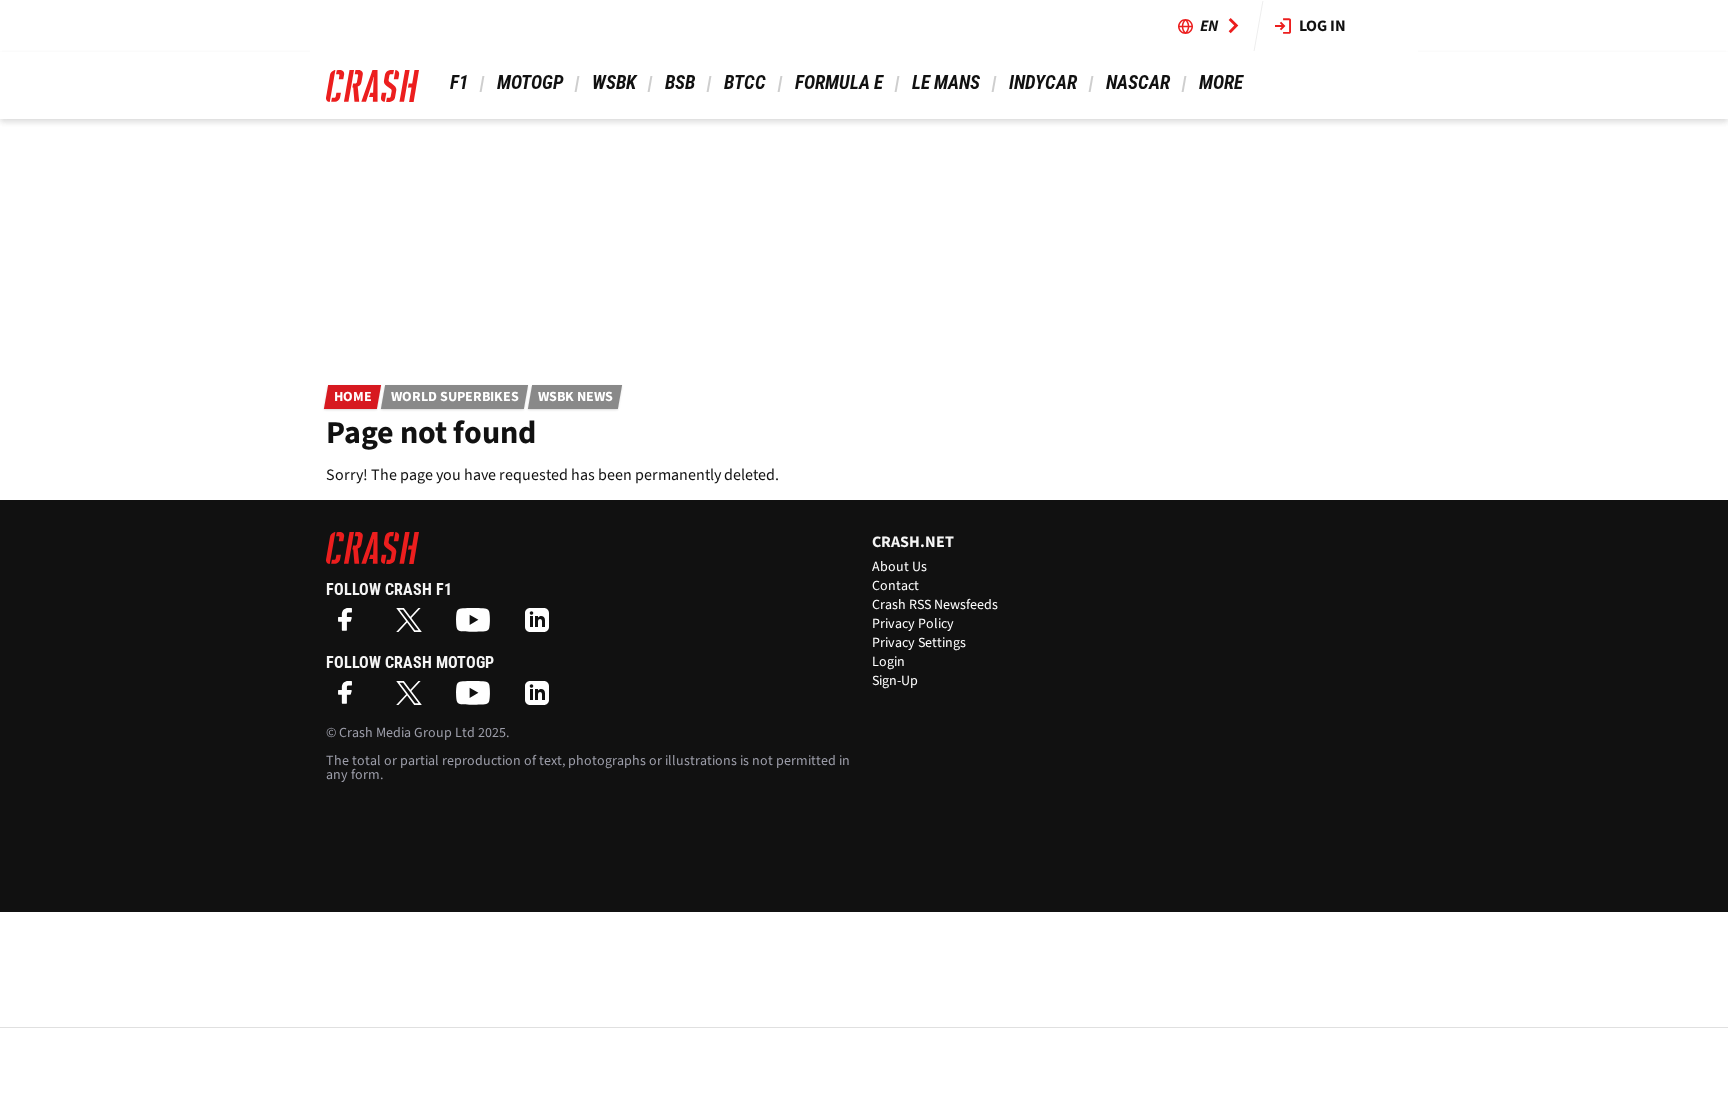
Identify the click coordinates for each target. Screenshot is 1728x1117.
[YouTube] (478, 626)
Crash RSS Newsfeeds (935, 605)
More (1220, 82)
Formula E (839, 82)
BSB (680, 82)
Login (888, 662)
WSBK (614, 82)
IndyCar (1043, 82)
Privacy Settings (919, 643)
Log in (1322, 26)
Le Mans (946, 82)
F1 (459, 82)
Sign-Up (895, 681)
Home (353, 397)
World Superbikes (455, 397)
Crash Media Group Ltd (407, 733)
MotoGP (530, 82)
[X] (414, 626)
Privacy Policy (913, 624)
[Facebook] (350, 626)
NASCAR (1138, 82)
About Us (899, 567)
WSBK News (575, 397)
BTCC (745, 82)
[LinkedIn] (542, 626)
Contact (895, 586)
